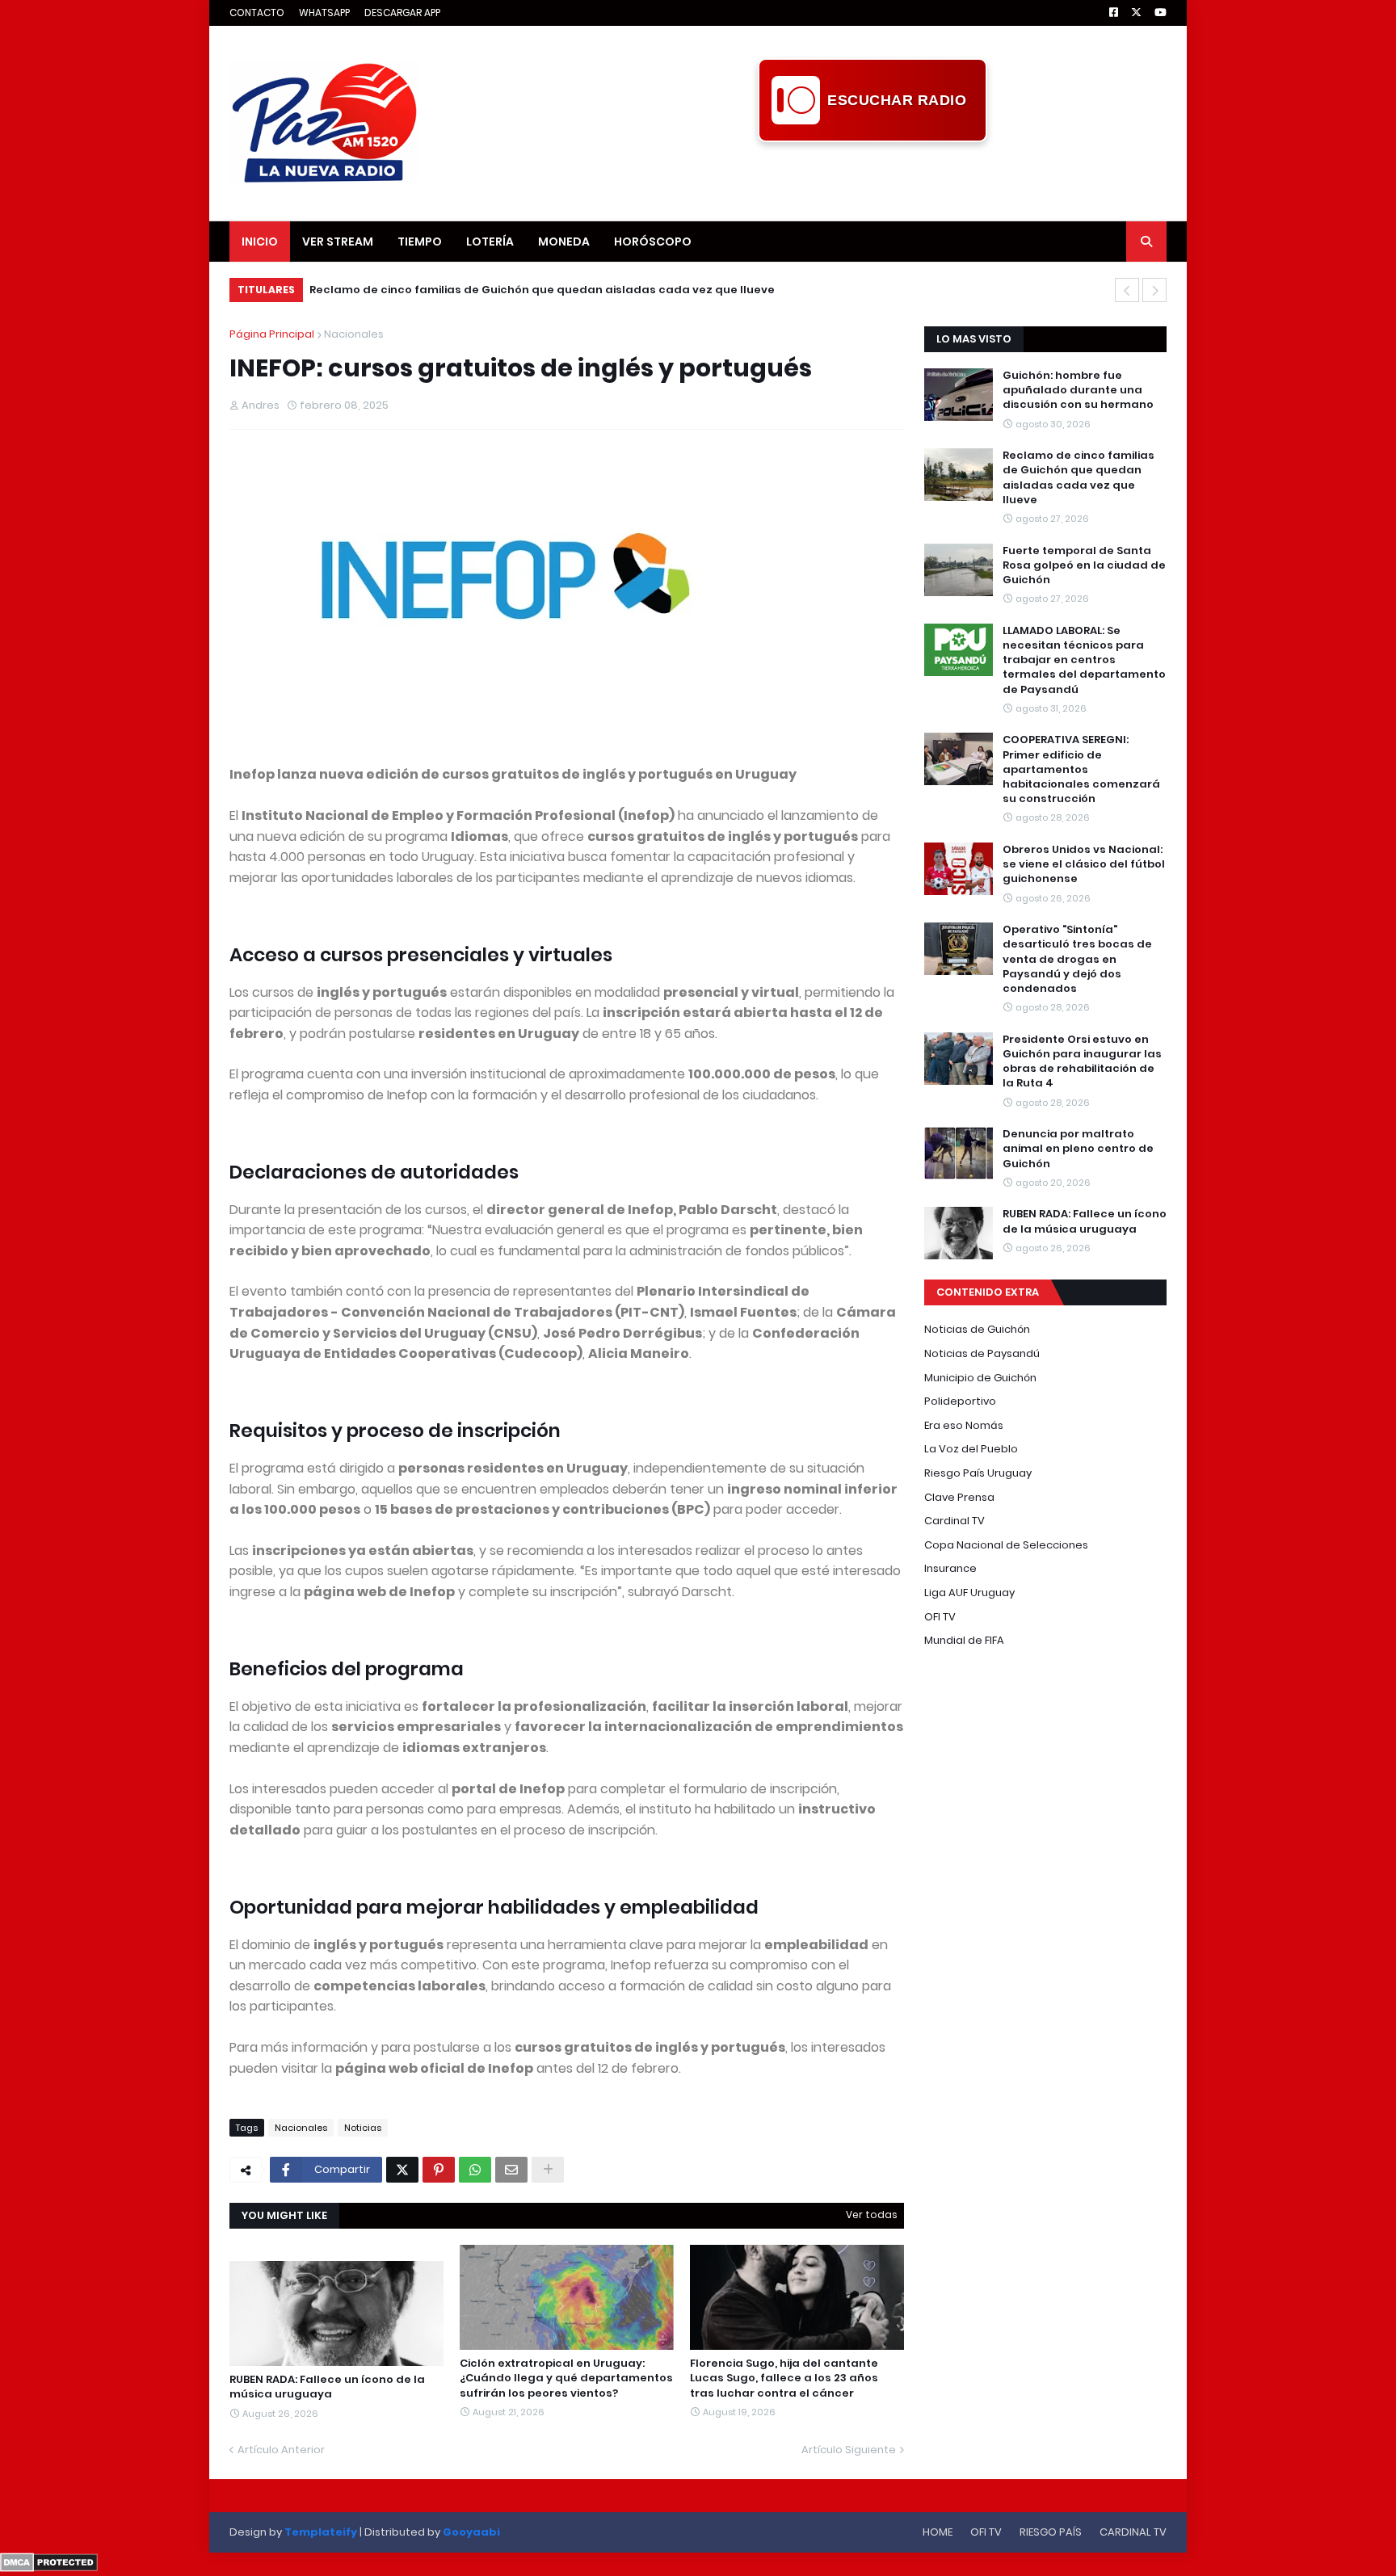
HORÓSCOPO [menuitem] (653, 242)
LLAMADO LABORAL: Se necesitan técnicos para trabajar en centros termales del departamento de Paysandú (1084, 660)
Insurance (950, 1568)
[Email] (511, 2170)
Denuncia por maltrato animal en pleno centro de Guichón (1078, 1149)
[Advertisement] (872, 179)
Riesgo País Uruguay (978, 1473)
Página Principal (272, 334)
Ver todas (872, 2215)
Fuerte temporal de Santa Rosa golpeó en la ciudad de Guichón (492, 290)
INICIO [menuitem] (260, 242)
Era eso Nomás (964, 1425)
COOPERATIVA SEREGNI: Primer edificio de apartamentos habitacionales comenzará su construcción (1081, 769)
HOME (938, 2532)
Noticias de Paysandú (982, 1353)
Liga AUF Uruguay (969, 1593)
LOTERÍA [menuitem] (490, 242)
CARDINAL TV (1133, 2532)
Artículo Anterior (281, 2450)
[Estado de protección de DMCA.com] (49, 2568)
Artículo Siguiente (849, 2450)
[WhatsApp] (475, 2170)
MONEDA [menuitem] (564, 242)
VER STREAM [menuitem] (338, 242)
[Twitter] (402, 2170)
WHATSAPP (324, 13)
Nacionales (354, 334)
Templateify (321, 2532)
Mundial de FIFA (964, 1640)
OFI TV (940, 1617)
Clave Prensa (959, 1497)
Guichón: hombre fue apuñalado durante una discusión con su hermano (1078, 390)
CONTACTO (257, 13)
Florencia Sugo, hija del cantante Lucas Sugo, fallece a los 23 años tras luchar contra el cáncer (784, 2378)
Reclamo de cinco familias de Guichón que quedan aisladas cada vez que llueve (1079, 478)
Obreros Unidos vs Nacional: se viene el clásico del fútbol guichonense (1084, 864)
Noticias (363, 2128)
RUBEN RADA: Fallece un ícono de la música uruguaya (327, 2387)
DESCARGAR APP (402, 13)
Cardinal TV (954, 1521)
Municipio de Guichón (980, 1378)
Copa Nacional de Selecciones (1006, 1545)
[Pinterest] (439, 2170)
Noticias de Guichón (977, 1329)
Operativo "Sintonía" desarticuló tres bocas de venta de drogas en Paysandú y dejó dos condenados (1077, 959)
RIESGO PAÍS (1051, 2532)
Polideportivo (960, 1401)
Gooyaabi (471, 2532)
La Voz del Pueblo (971, 1449)
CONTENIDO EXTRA (988, 1292)
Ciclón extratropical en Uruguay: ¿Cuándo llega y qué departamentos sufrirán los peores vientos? (566, 2378)
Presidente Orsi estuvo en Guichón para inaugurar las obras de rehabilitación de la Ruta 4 (1082, 1062)
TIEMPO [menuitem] (420, 242)
